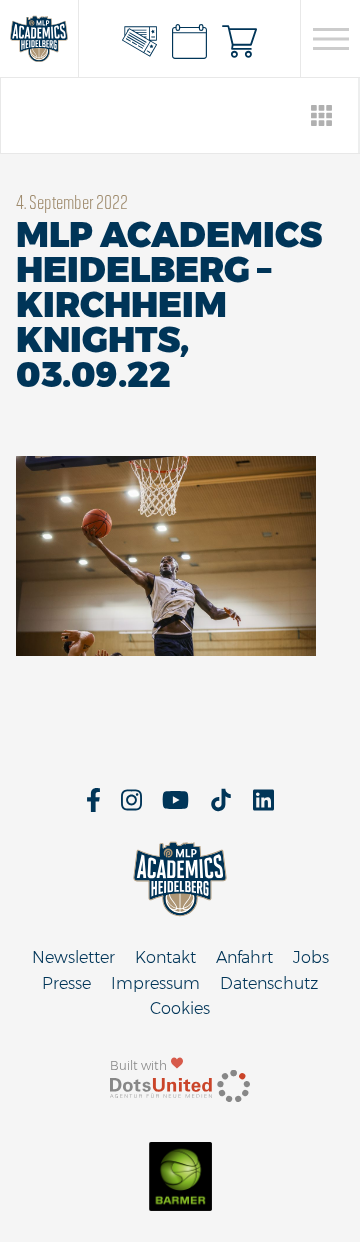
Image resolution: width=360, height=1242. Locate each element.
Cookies (180, 1008)
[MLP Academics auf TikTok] (221, 806)
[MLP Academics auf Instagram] (131, 806)
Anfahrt (244, 957)
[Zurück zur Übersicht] (322, 115)
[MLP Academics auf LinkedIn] (263, 806)
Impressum (155, 983)
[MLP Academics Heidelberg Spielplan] (190, 39)
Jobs (311, 957)
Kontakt (165, 957)
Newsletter (73, 957)
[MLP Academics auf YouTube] (175, 806)
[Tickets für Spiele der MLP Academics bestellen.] (140, 39)
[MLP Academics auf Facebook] (93, 806)
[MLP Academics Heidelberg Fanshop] (240, 39)
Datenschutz (269, 983)
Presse (66, 983)
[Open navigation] (330, 39)
